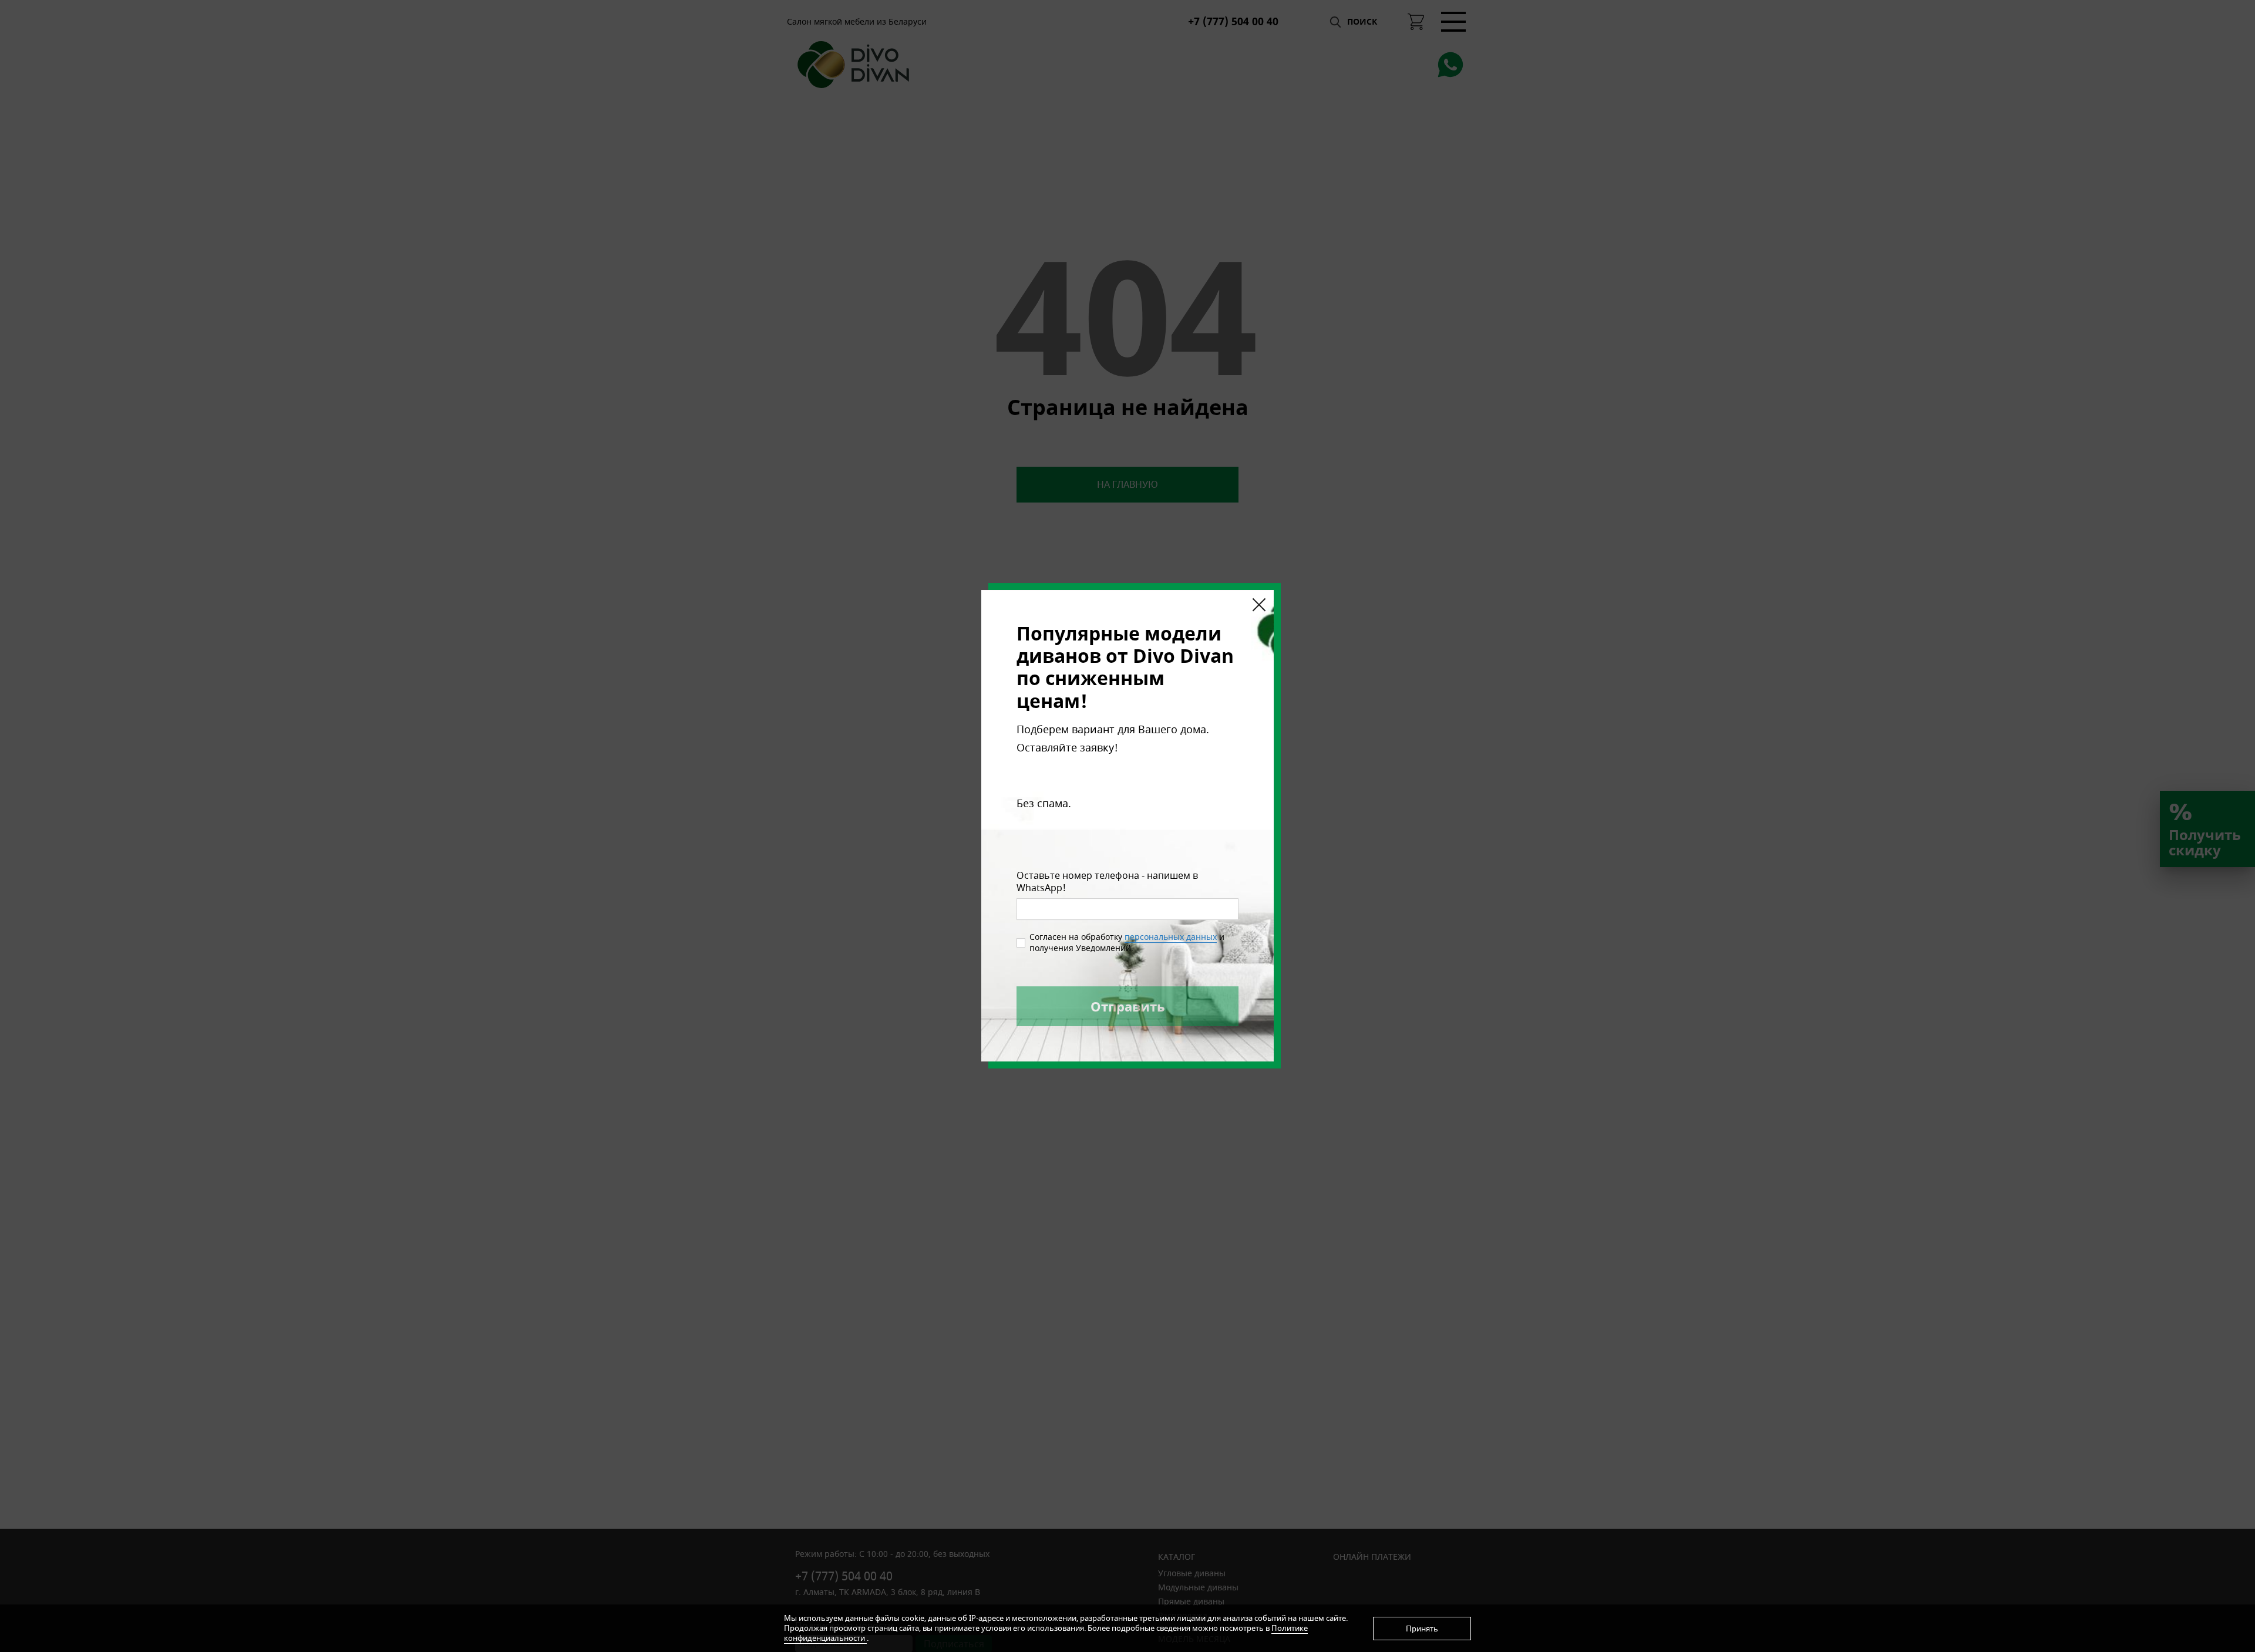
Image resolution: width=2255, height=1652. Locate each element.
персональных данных (1171, 937)
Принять (1422, 1629)
